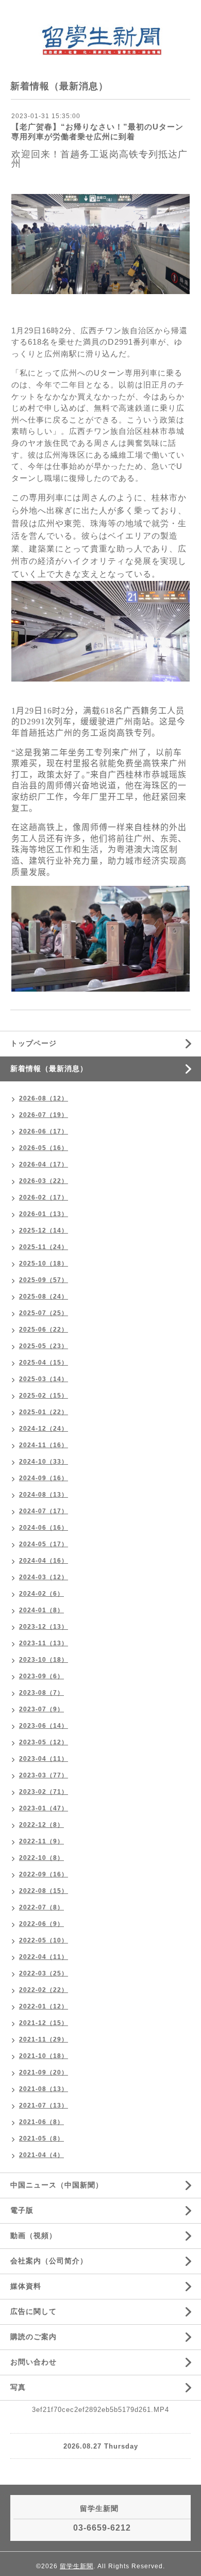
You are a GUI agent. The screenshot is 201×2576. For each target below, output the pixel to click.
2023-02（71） (44, 1792)
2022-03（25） (44, 1973)
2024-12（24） (44, 1429)
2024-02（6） (41, 1594)
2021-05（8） (41, 2138)
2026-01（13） (44, 1214)
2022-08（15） (44, 1891)
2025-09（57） (44, 1280)
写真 (18, 2387)
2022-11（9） (41, 1841)
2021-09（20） (44, 2072)
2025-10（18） (44, 1263)
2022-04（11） (44, 1957)
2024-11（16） (44, 1445)
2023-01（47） (44, 1808)
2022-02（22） (44, 1990)
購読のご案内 (33, 2337)
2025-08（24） (44, 1297)
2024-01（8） (41, 1610)
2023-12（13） (44, 1627)
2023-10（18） (44, 1660)
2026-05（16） (44, 1148)
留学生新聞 (77, 2566)
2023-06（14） (44, 1726)
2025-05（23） (44, 1346)
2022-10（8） (41, 1858)
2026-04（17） (44, 1164)
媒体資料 (26, 2286)
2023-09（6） (41, 1676)
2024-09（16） (44, 1478)
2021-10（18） (44, 2056)
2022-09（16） (44, 1874)
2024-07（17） (44, 1511)
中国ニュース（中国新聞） (57, 2185)
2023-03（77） (44, 1775)
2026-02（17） (44, 1197)
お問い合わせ (33, 2362)
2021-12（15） (44, 2023)
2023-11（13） (44, 1643)
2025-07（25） (44, 1313)
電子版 (22, 2210)
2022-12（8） (41, 1825)
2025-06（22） (44, 1330)
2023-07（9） (41, 1709)
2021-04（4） (41, 2155)
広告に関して (33, 2311)
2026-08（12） (44, 1098)
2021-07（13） (44, 2105)
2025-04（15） (44, 1363)
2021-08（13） (44, 2089)
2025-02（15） (44, 1396)
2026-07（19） (44, 1115)
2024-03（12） (44, 1577)
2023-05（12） (44, 1742)
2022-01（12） (44, 2006)
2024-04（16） (44, 1561)
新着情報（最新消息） (49, 1068)
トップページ (33, 1043)
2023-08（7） (41, 1693)
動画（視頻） (33, 2235)
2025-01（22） (44, 1412)
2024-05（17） (44, 1544)
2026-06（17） (44, 1131)
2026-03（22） (44, 1181)
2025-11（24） (44, 1247)
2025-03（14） (44, 1379)
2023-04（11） (44, 1759)
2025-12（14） (44, 1230)
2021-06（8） (41, 2122)
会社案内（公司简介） (49, 2261)
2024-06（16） (44, 1528)
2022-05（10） (44, 1940)
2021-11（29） (44, 2039)
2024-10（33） (44, 1462)
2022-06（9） (41, 1924)
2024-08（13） (44, 1495)
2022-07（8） (41, 1907)
